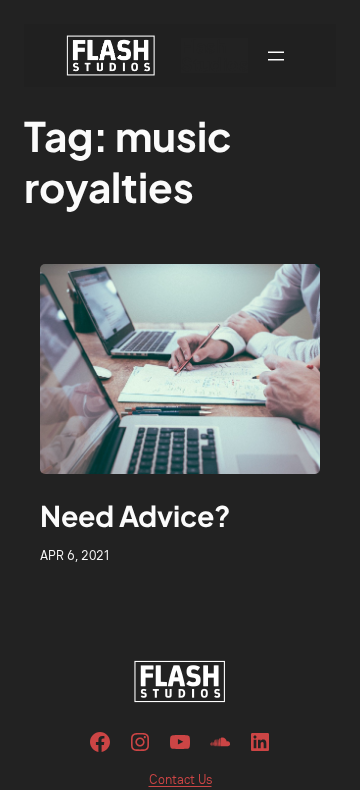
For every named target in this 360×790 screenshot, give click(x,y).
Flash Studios (214, 55)
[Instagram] (140, 742)
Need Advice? (135, 515)
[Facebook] (100, 742)
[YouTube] (180, 742)
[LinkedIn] (260, 742)
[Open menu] (276, 56)
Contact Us (180, 779)
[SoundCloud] (220, 742)
